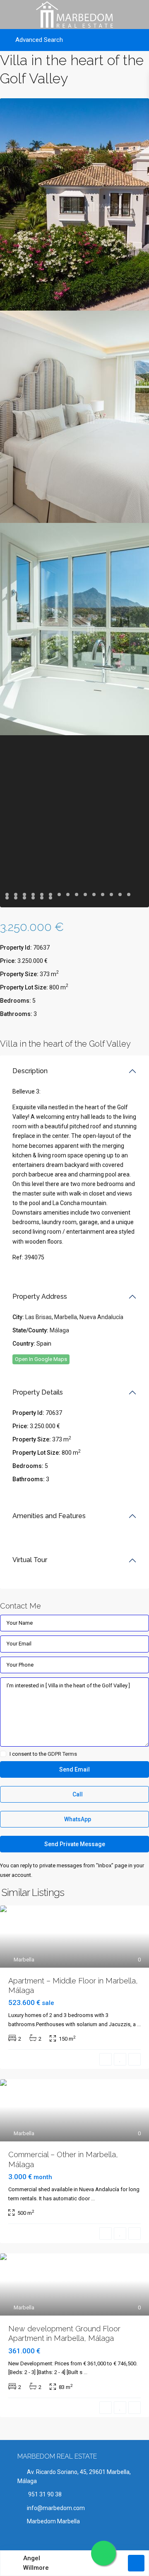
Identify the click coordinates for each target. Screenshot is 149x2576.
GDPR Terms (62, 1754)
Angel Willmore (36, 2563)
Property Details (38, 1392)
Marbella (66, 1317)
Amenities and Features (49, 1516)
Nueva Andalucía (101, 1317)
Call (77, 1794)
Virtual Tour (30, 1560)
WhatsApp (77, 1819)
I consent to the (43, 1754)
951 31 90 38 (44, 2494)
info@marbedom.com (56, 2508)
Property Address (40, 1297)
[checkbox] (3, 1754)
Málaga (59, 1330)
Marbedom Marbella (53, 2521)
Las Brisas (38, 1317)
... (139, 2024)
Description (30, 1071)
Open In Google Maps (41, 1359)
